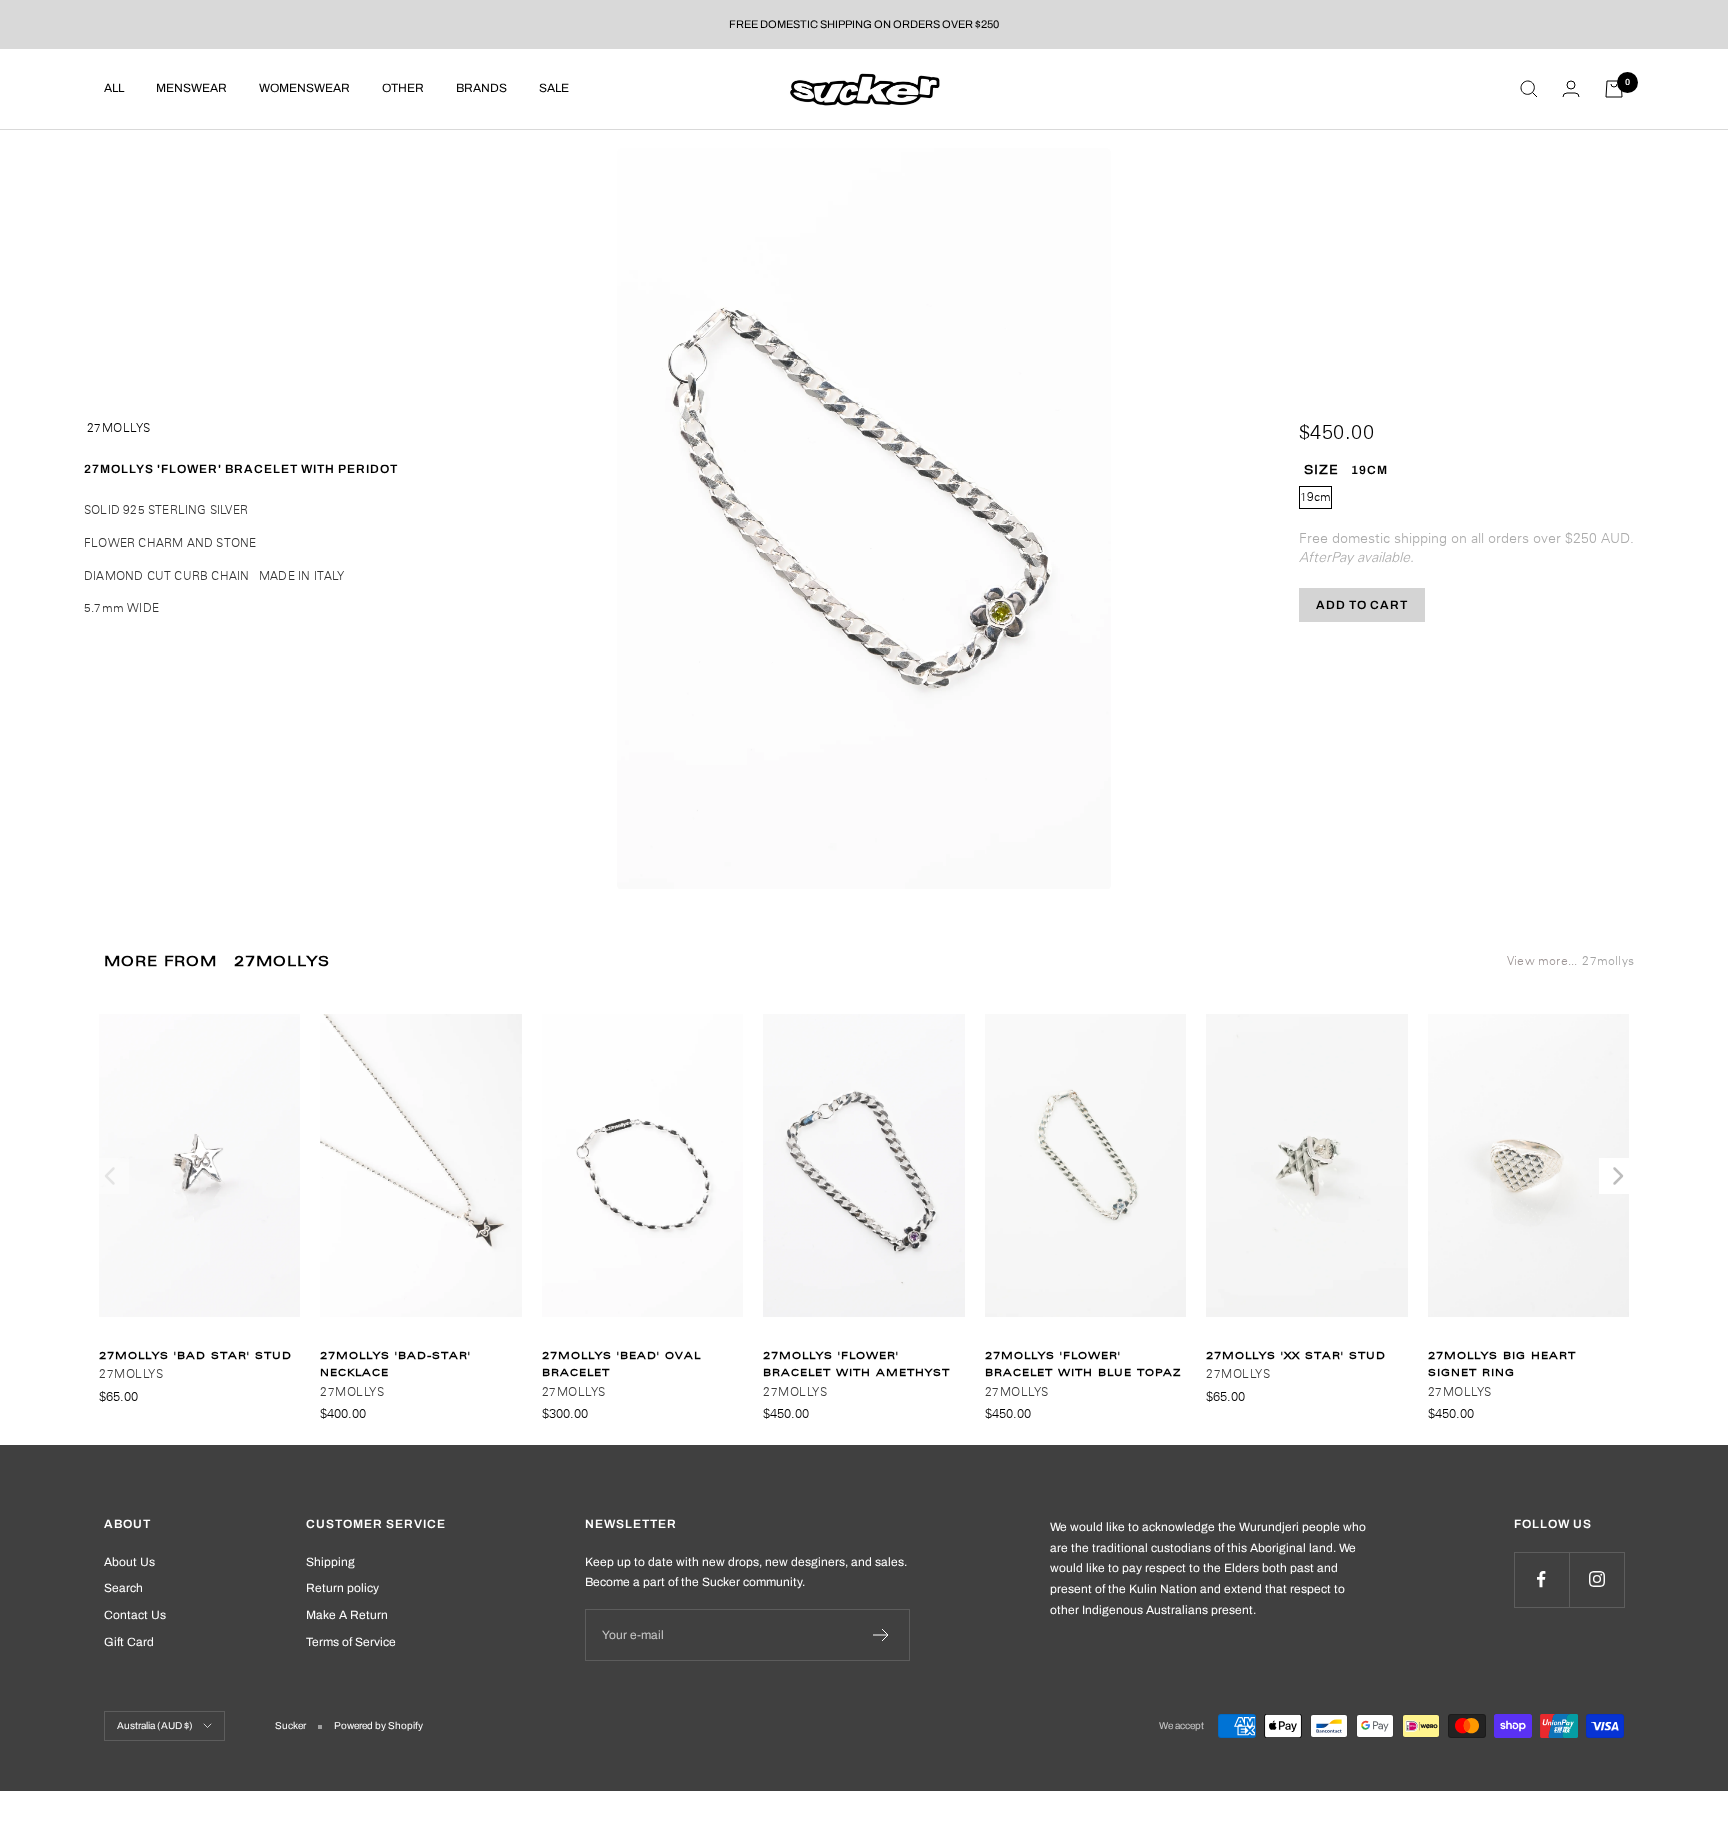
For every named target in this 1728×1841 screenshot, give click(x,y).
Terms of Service (351, 1642)
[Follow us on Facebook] (1541, 1579)
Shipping (330, 1562)
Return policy (342, 1588)
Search (123, 1588)
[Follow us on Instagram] (1596, 1579)
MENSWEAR (191, 88)
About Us (129, 1562)
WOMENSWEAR (304, 88)
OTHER (403, 88)
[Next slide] (1616, 1175)
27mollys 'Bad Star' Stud (195, 1355)
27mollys (119, 427)
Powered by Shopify (378, 1725)
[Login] (1571, 88)
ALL (114, 88)
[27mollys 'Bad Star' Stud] (199, 1175)
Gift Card (129, 1642)
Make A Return (347, 1615)
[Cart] (1614, 89)
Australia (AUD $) (155, 1725)
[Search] (1529, 89)
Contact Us (135, 1615)
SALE (554, 88)
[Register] (881, 1635)
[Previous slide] (111, 1175)
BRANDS (481, 88)
